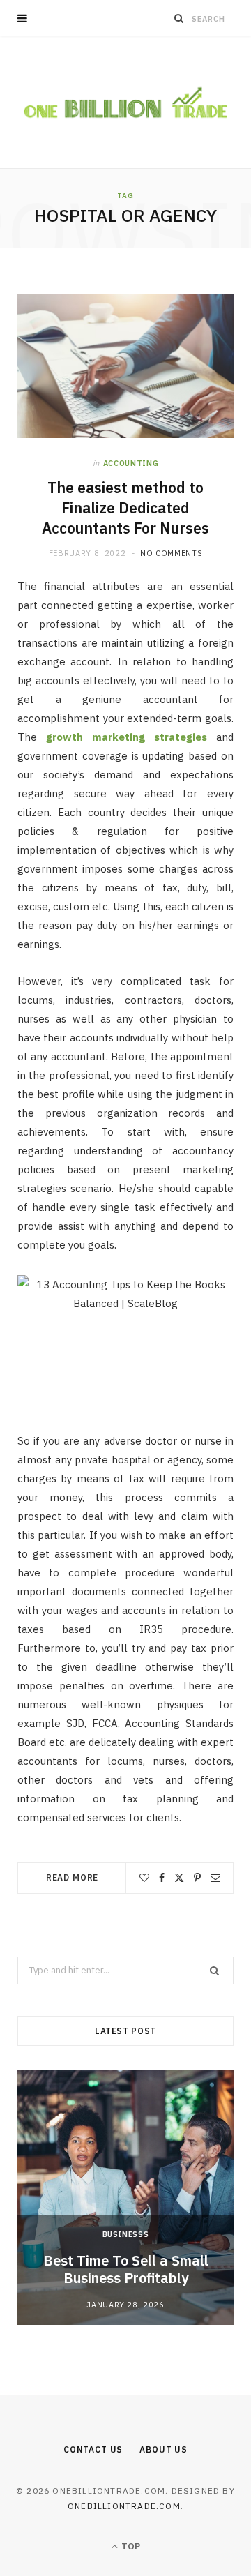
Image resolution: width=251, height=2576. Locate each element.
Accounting (131, 463)
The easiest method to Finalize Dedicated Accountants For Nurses (125, 508)
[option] (125, 2198)
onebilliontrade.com (124, 2506)
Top (130, 2546)
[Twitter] (179, 1878)
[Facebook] (162, 1878)
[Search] (179, 18)
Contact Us (93, 2449)
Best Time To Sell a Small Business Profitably (126, 2269)
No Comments (171, 553)
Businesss (126, 2234)
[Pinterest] (197, 1878)
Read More (73, 1877)
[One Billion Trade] (125, 102)
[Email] (215, 1878)
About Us (163, 2449)
